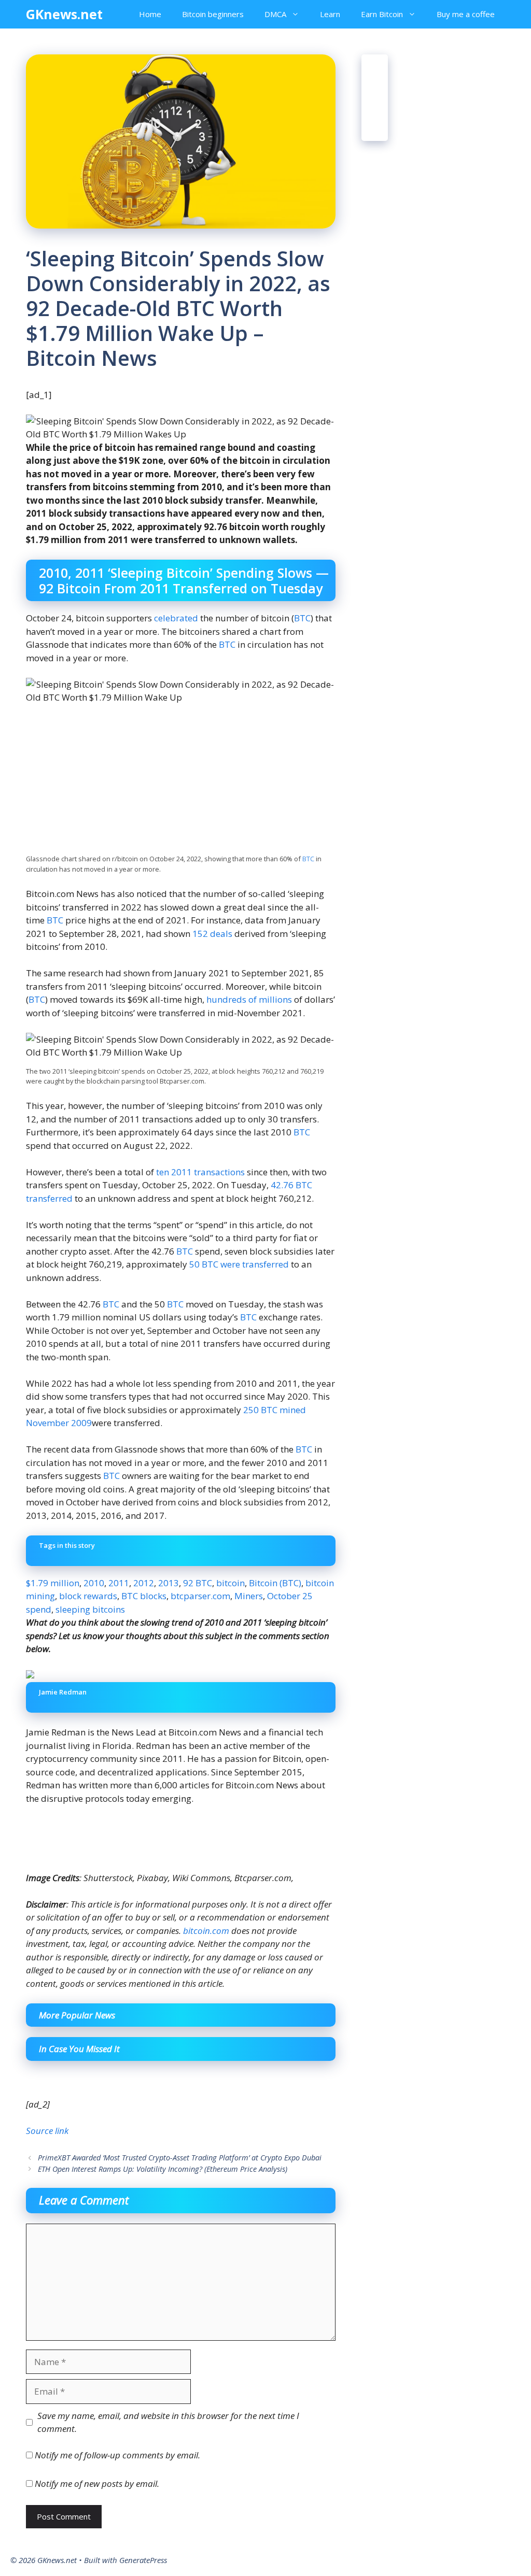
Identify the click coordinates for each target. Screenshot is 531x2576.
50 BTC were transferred (239, 1264)
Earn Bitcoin (382, 14)
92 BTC (198, 1583)
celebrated (176, 618)
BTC (302, 618)
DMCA (275, 14)
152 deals (212, 934)
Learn (330, 14)
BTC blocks (144, 1596)
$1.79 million (53, 1583)
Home (150, 14)
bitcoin (230, 1583)
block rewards (88, 1596)
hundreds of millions (249, 999)
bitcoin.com (206, 1931)
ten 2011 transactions (200, 1172)
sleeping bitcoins (90, 1609)
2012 (144, 1583)
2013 (169, 1583)
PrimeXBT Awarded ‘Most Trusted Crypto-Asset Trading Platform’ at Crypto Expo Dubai (180, 2158)
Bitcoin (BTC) (275, 1583)
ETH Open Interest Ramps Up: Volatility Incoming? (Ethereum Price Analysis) (163, 2169)
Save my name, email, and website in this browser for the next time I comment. (168, 2422)
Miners (249, 1596)
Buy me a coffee (466, 14)
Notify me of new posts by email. (97, 2484)
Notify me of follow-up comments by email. (117, 2455)
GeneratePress (143, 2560)
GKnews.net (64, 14)
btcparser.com (200, 1596)
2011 (119, 1583)
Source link (47, 2131)
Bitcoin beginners (213, 14)
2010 (94, 1583)
